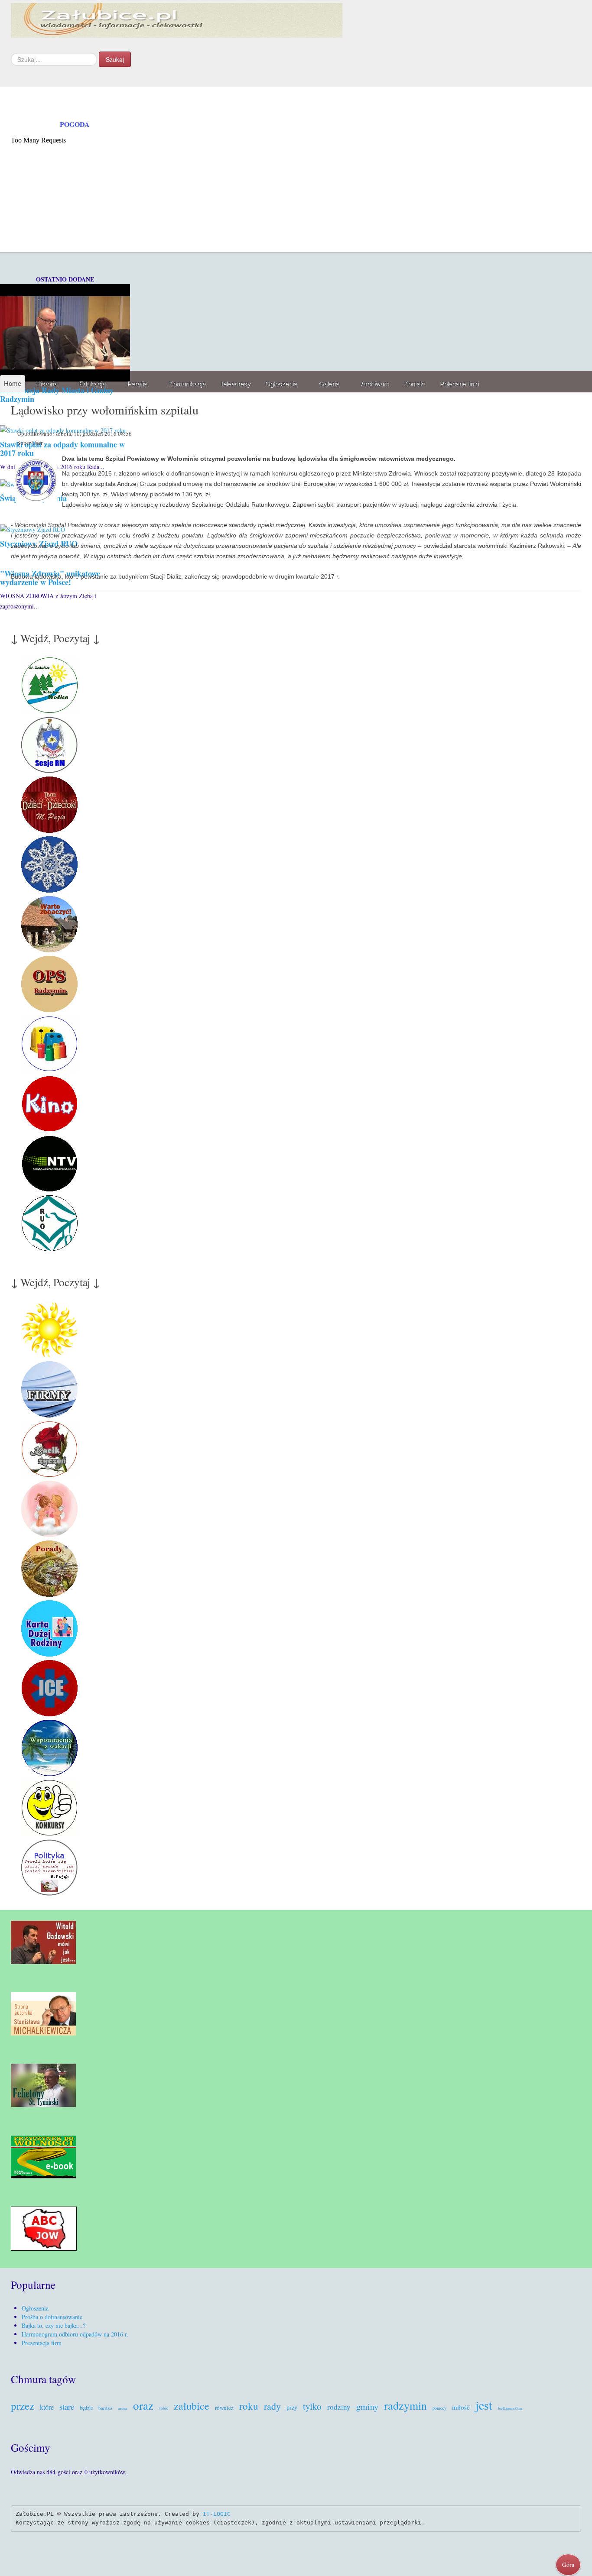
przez (23, 2406)
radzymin (405, 2405)
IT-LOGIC (217, 2514)
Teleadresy (235, 383)
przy (292, 2407)
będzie (86, 2408)
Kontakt (414, 383)
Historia (46, 383)
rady (272, 2406)
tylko (312, 2406)
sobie (164, 2408)
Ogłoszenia (281, 383)
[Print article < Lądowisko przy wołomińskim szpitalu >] (579, 435)
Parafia (137, 383)
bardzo (105, 2408)
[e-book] (43, 2156)
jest (484, 2405)
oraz (143, 2405)
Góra (568, 2565)
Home (13, 383)
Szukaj (115, 59)
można (123, 2408)
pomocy (439, 2408)
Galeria (329, 383)
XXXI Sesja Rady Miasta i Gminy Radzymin (57, 395)
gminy (367, 2406)
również (224, 2408)
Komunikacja (187, 383)
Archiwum (375, 383)
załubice (192, 2406)
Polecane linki (459, 383)
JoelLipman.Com (510, 2408)
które (47, 2407)
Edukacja (92, 383)
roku (249, 2406)
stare (67, 2406)
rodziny (339, 2407)
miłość (461, 2407)
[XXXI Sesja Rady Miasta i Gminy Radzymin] (65, 332)
